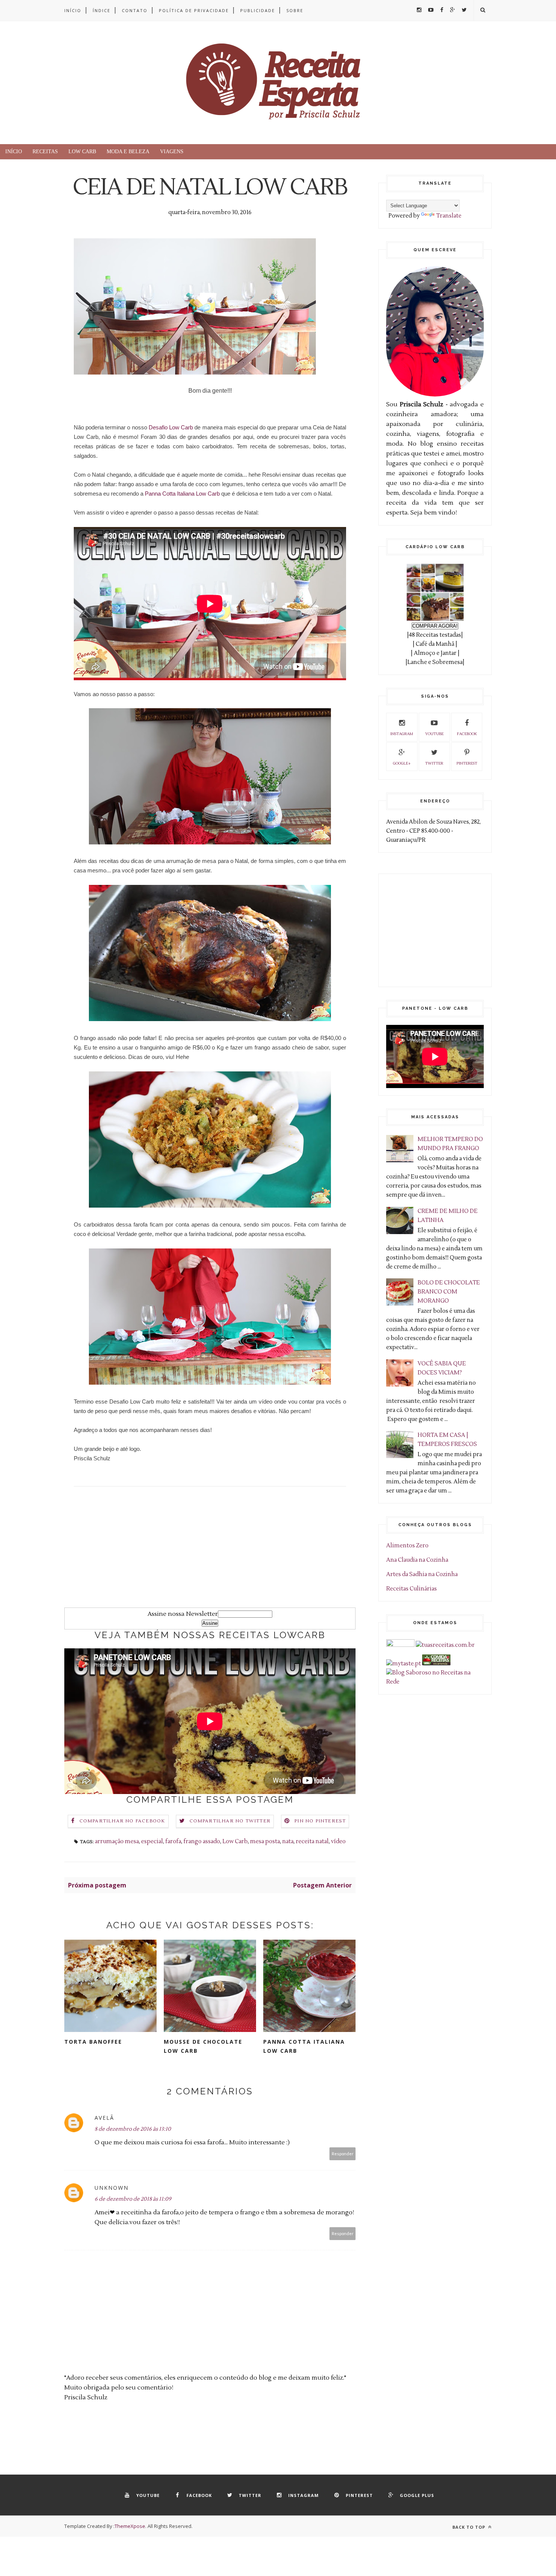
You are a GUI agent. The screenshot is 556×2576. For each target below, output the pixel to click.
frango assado (202, 1841)
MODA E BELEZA (128, 152)
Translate (449, 216)
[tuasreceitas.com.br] (445, 1645)
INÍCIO (73, 10)
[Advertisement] (210, 1555)
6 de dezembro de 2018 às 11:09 (133, 2199)
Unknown (112, 2188)
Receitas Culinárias (412, 1589)
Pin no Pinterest (320, 1821)
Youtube (434, 734)
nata (288, 1841)
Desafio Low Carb (171, 427)
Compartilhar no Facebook (122, 1821)
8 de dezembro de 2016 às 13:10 (133, 2129)
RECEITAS (45, 152)
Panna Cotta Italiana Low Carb (182, 494)
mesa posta (265, 1841)
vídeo (338, 1841)
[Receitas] (436, 1664)
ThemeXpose (130, 2526)
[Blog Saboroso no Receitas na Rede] (435, 1682)
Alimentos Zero (407, 1546)
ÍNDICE (102, 10)
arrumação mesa (117, 1841)
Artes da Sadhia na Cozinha (422, 1574)
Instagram (402, 734)
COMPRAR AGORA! (435, 626)
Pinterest (467, 763)
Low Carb (235, 1841)
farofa (173, 1841)
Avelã (104, 2118)
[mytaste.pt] (404, 1664)
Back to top (470, 2527)
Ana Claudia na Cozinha (417, 1560)
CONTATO (135, 10)
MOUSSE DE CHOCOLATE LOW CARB (203, 2046)
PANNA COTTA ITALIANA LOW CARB (304, 2046)
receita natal (312, 1841)
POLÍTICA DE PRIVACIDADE (194, 10)
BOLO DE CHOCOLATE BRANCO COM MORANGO (449, 1292)
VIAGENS (172, 152)
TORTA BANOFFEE (93, 2042)
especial (152, 1841)
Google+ (402, 763)
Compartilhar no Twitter (230, 1821)
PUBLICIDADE (258, 10)
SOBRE (295, 10)
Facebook (467, 734)
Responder (343, 2154)
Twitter (434, 763)
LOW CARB (82, 152)
